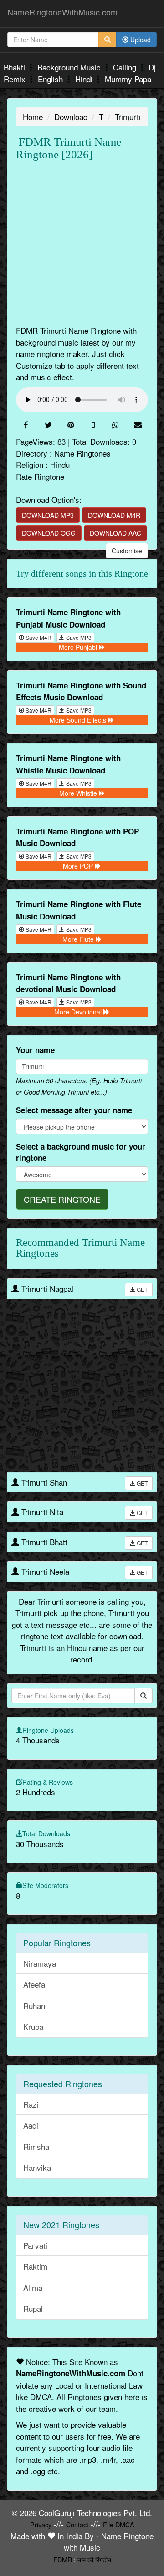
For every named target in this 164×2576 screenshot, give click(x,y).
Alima (33, 2287)
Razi (31, 2104)
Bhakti (15, 67)
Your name (35, 1050)
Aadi (31, 2125)
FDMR (63, 2559)
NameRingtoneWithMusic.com (62, 12)
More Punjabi (79, 647)
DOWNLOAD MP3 (48, 515)
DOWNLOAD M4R (114, 515)
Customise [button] (127, 551)
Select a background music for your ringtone (81, 1152)
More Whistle (79, 793)
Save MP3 (78, 637)
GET (141, 1289)
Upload (140, 40)
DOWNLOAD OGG (49, 533)
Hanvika (37, 2167)
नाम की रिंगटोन (94, 2559)
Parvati (35, 2245)
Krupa (33, 2026)
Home (33, 117)
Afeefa (34, 1984)
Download (71, 117)
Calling (126, 67)
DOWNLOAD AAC (115, 533)
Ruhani (35, 2006)
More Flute (79, 939)
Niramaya (40, 1963)
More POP (79, 866)
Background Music (70, 67)
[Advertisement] (82, 243)
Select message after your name (74, 1110)
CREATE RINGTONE (62, 1199)
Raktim (35, 2266)
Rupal (33, 2308)
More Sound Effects (79, 720)
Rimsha (36, 2147)
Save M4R (38, 637)
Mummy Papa (128, 79)
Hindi (85, 79)
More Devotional (79, 1012)
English (51, 79)
